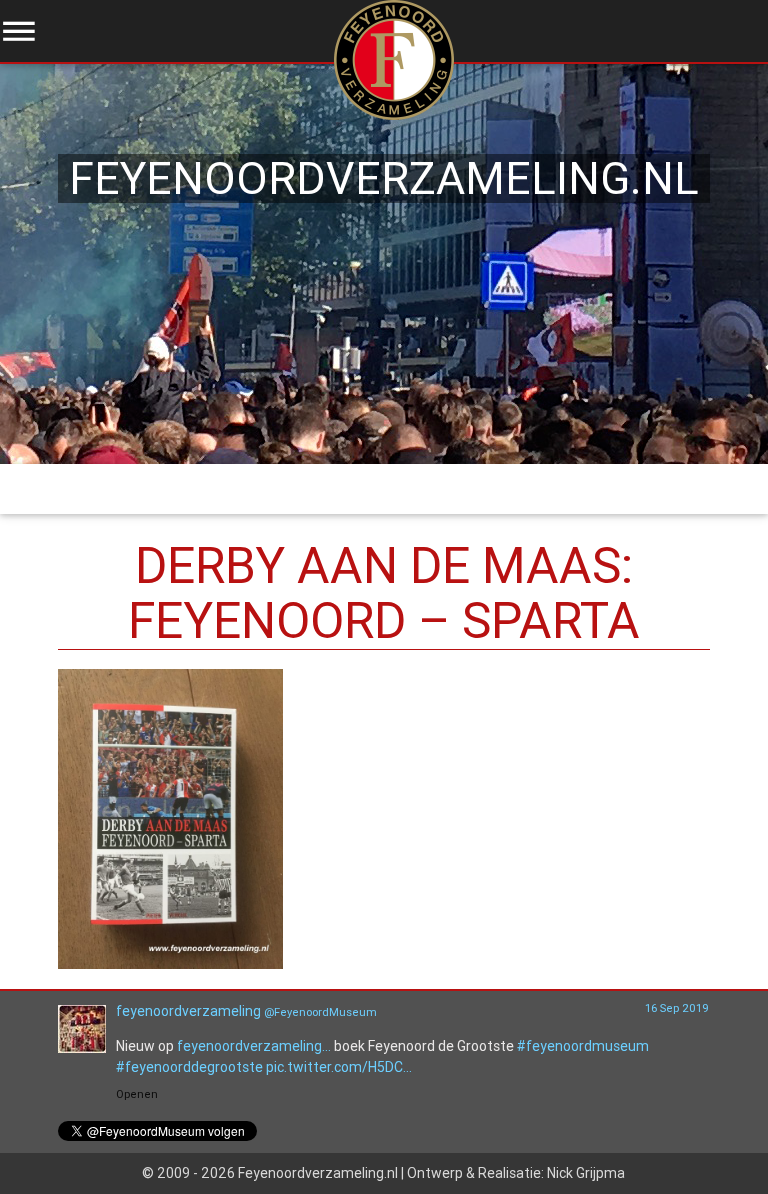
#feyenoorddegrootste (189, 1067)
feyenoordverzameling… (254, 1046)
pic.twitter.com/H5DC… (339, 1067)
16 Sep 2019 (677, 1008)
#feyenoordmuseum (583, 1046)
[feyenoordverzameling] (82, 1048)
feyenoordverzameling (188, 1011)
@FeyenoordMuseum (320, 1012)
